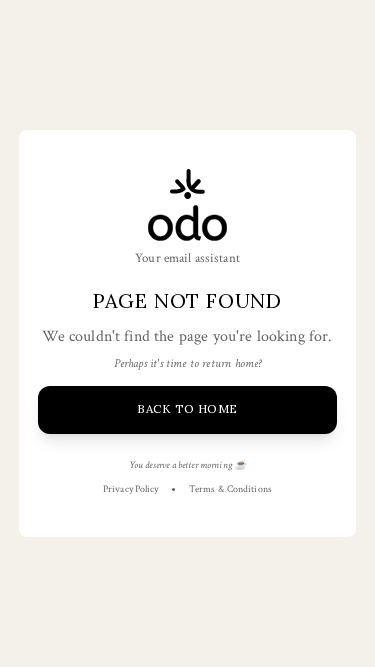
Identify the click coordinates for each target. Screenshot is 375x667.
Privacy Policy (130, 489)
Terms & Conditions (230, 489)
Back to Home (187, 408)
